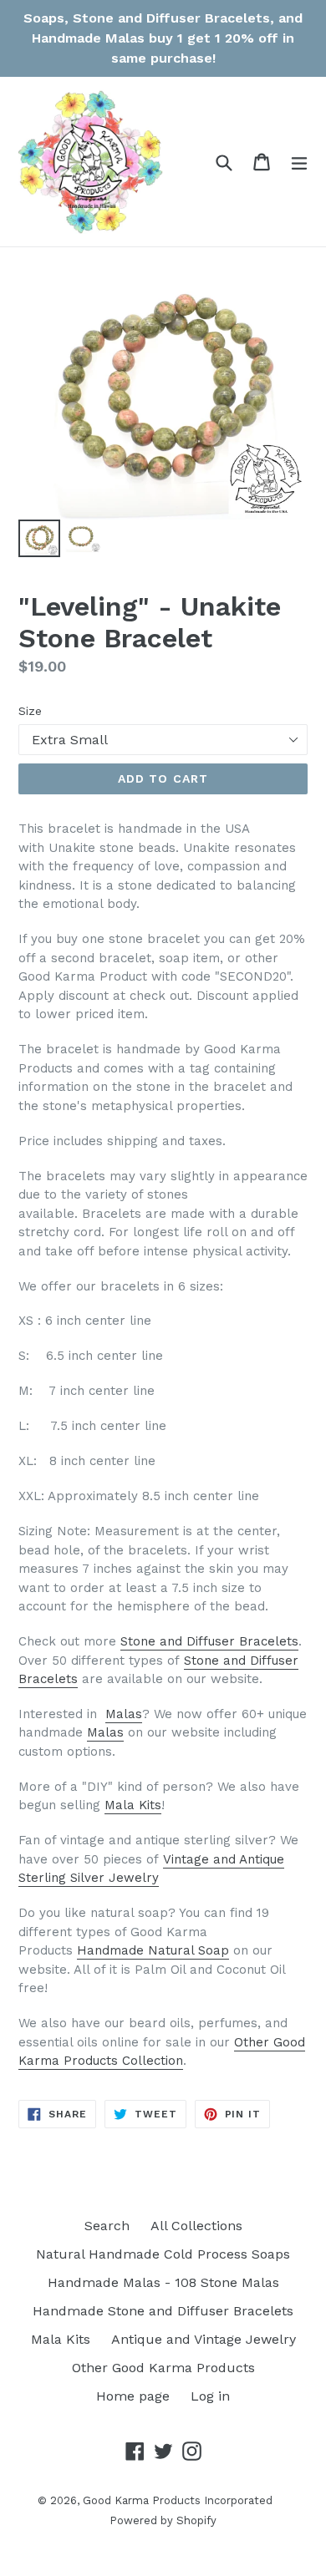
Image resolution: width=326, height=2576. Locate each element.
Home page (133, 2396)
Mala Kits (133, 1805)
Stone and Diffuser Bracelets (209, 1641)
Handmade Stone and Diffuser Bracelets (163, 2311)
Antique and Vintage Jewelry (204, 2339)
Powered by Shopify (163, 2520)
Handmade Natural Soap (153, 1950)
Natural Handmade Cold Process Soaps (163, 2254)
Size (30, 711)
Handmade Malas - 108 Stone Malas (163, 2282)
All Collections (196, 2226)
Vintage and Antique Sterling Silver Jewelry (151, 1869)
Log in (210, 2396)
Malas (124, 1714)
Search (107, 2226)
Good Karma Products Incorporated (178, 2500)
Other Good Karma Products (163, 2368)
